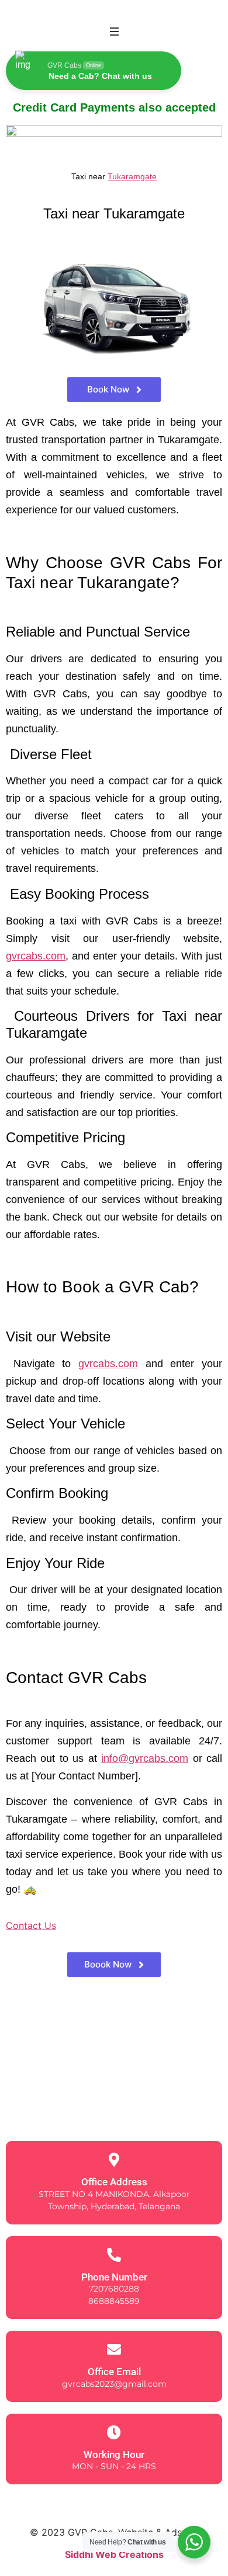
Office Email (114, 2372)
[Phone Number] (114, 2255)
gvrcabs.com (36, 956)
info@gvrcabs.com (145, 1758)
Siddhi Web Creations (114, 2554)
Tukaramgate (132, 176)
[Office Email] (114, 2349)
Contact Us (31, 1925)
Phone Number (114, 2277)
